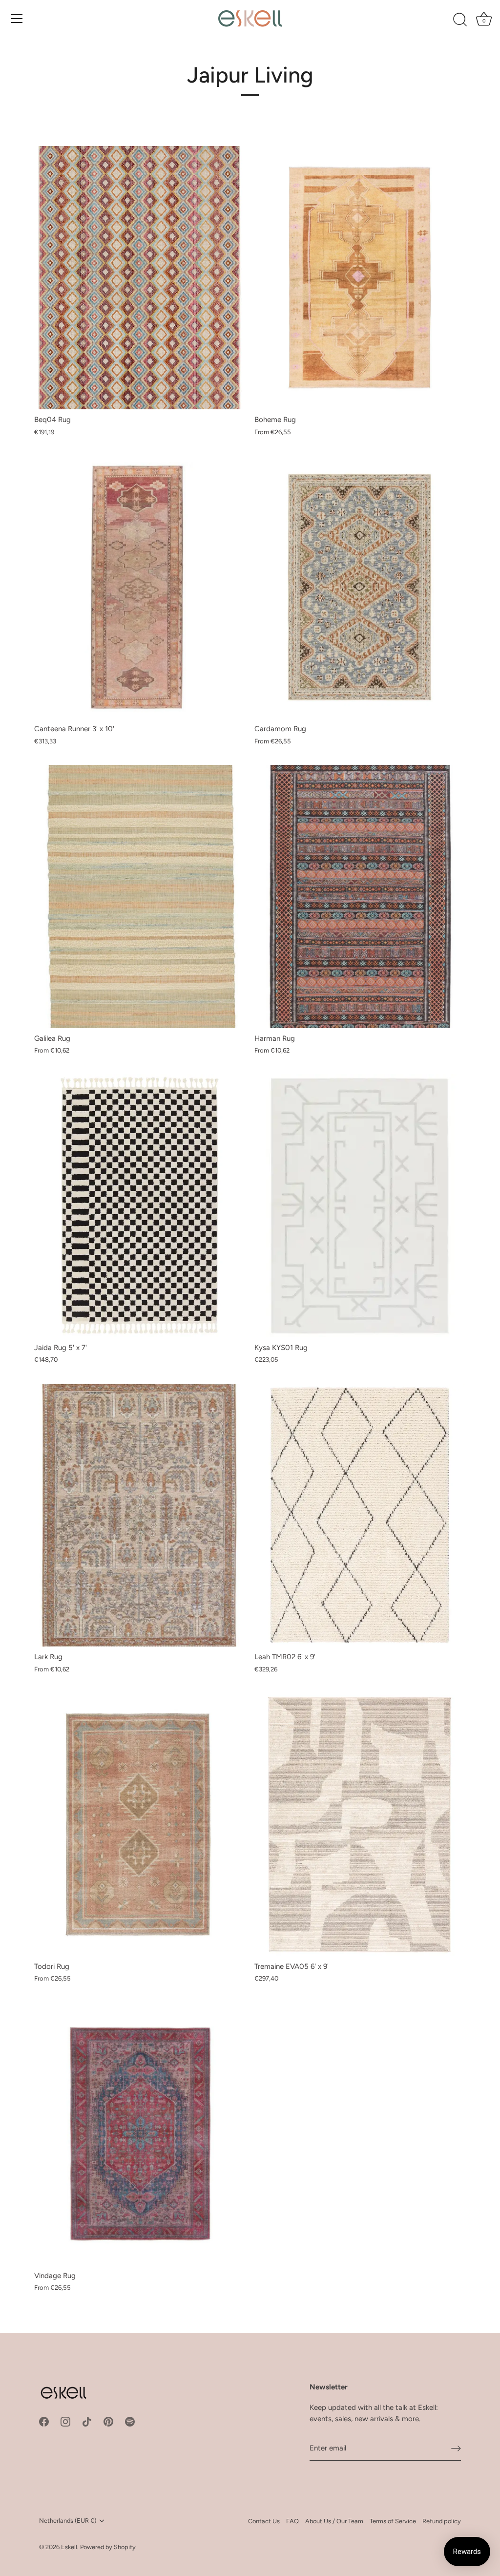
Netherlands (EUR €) (68, 2521)
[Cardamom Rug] (360, 587)
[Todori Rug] (139, 1825)
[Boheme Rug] (360, 278)
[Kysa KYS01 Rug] (360, 1206)
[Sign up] (456, 2449)
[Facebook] (44, 2421)
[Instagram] (65, 2421)
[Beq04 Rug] (139, 278)
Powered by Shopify (108, 2547)
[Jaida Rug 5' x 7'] (139, 1206)
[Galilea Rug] (139, 897)
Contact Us (264, 2521)
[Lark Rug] (139, 1515)
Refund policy (442, 2521)
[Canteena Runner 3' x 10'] (139, 587)
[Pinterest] (108, 2421)
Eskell (69, 2547)
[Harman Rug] (360, 897)
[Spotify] (130, 2421)
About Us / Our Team (334, 2521)
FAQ (292, 2521)
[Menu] (17, 19)
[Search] (460, 20)
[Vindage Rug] (139, 2134)
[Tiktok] (87, 2421)
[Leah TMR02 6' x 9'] (360, 1515)
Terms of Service (393, 2521)
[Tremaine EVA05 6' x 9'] (360, 1825)
